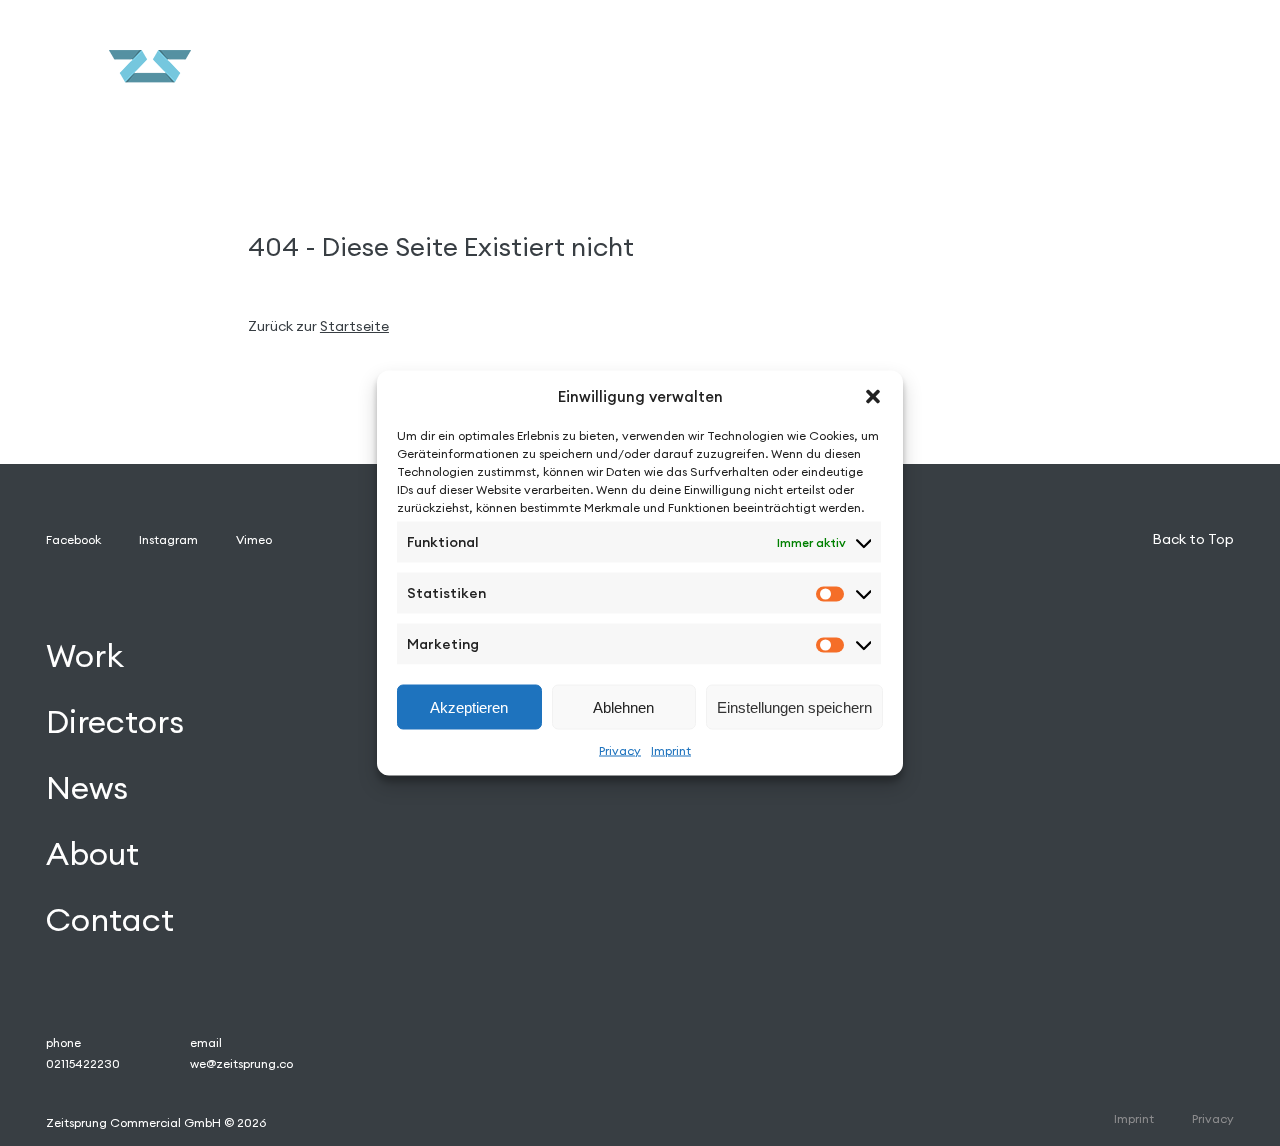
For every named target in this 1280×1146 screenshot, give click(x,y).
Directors (115, 721)
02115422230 (83, 1063)
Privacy (620, 750)
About (92, 853)
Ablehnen (623, 706)
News (87, 787)
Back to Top (1193, 539)
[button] (873, 396)
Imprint (671, 750)
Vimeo (254, 539)
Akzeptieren (469, 706)
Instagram (168, 539)
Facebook (73, 539)
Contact (110, 919)
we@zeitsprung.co (241, 1063)
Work (85, 655)
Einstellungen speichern (794, 706)
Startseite (354, 326)
